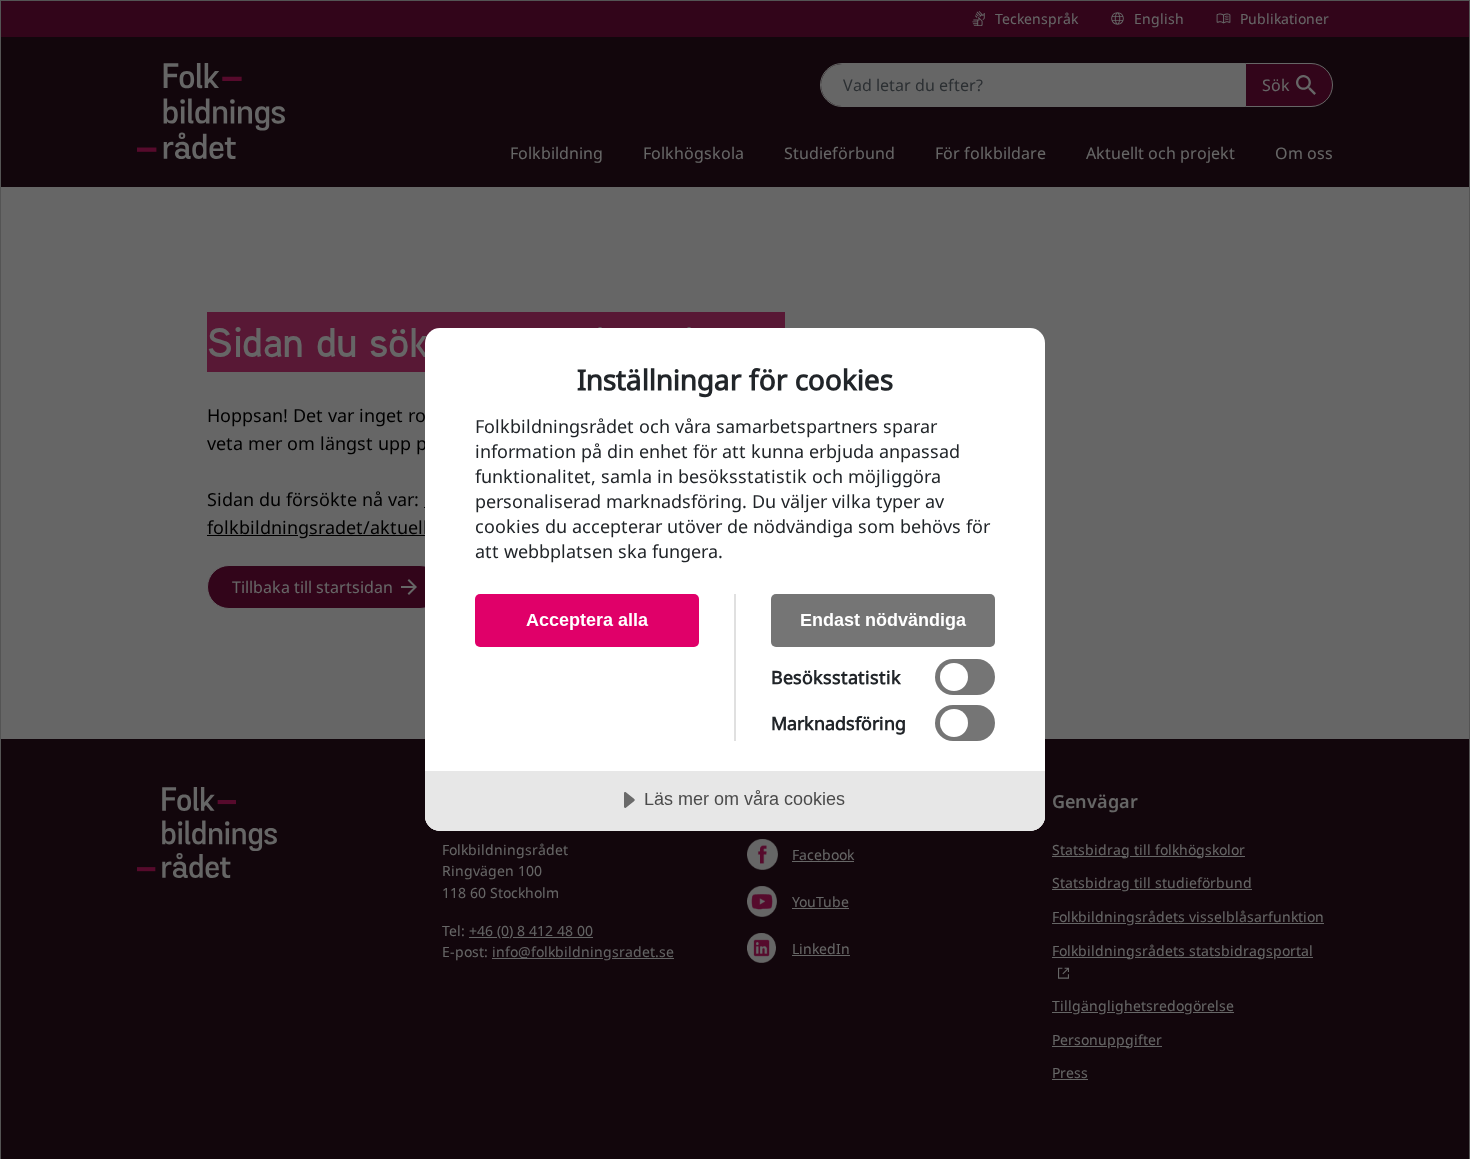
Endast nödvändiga (883, 620)
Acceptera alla (587, 620)
